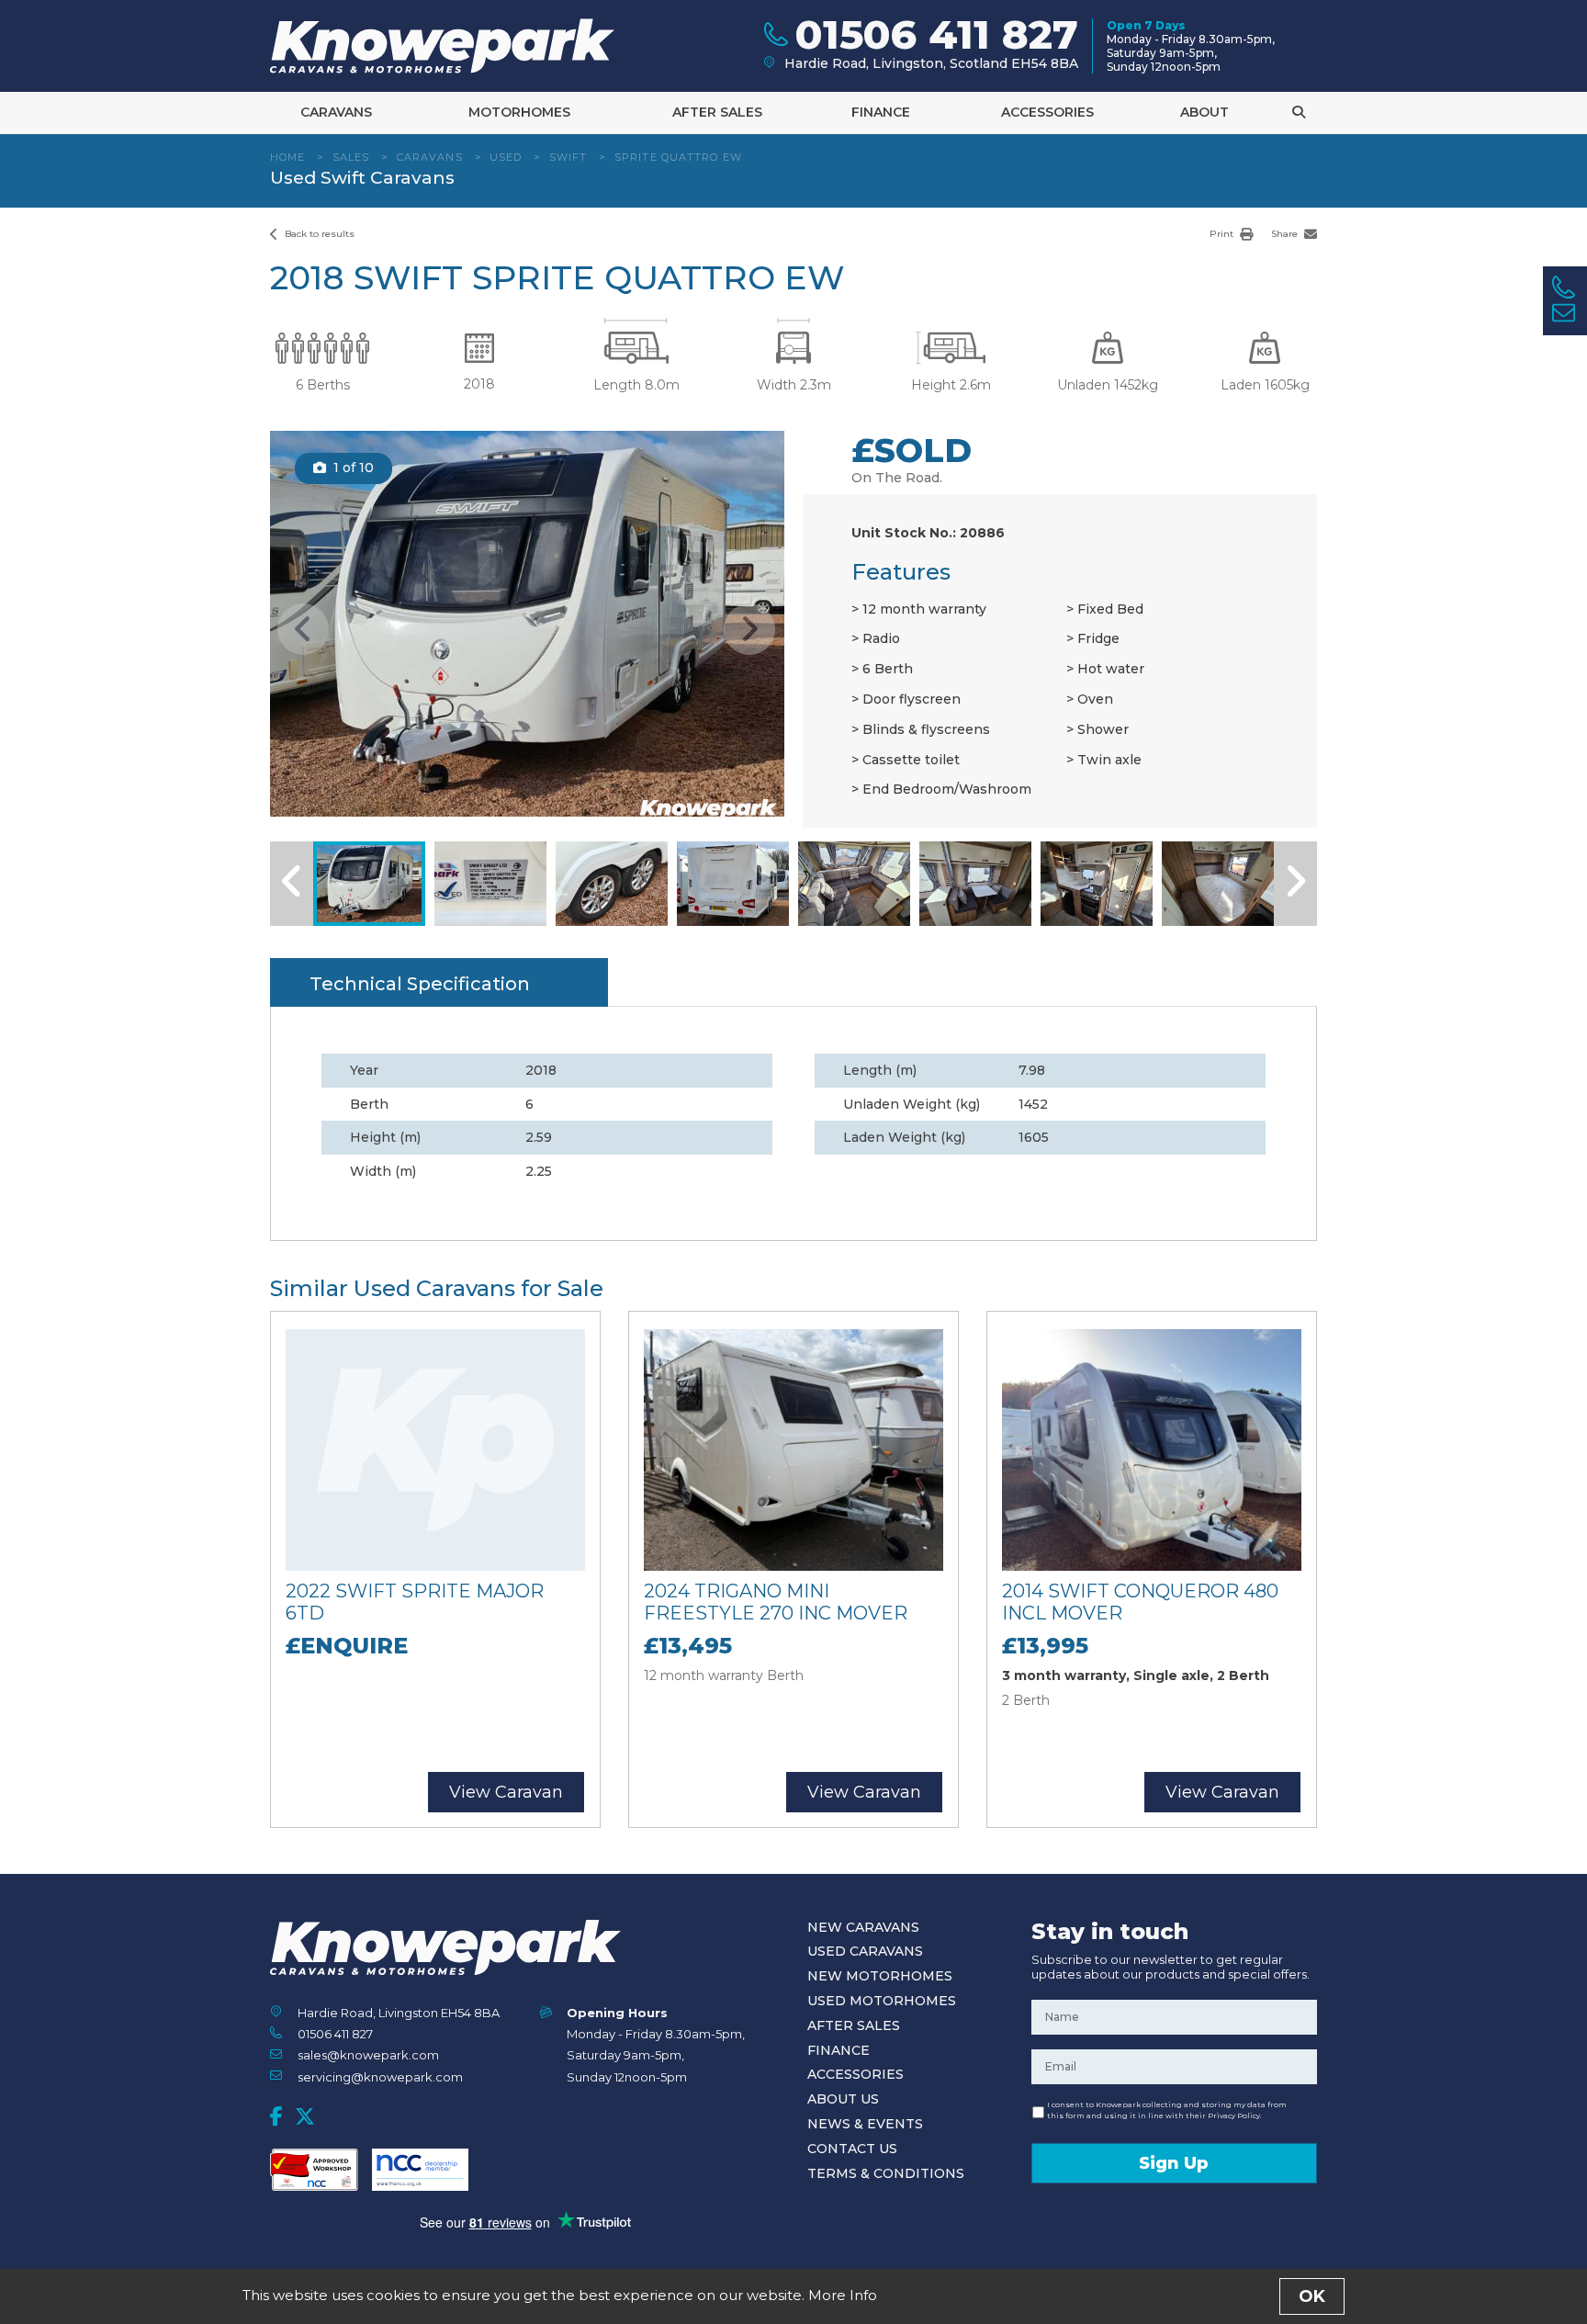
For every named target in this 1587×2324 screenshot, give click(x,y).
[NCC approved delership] (420, 2170)
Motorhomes (519, 112)
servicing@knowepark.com (380, 2077)
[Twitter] (305, 2116)
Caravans (336, 112)
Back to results (318, 234)
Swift (568, 157)
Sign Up (1174, 2163)
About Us (843, 2099)
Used (506, 157)
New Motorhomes (880, 1976)
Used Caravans (865, 1951)
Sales (351, 157)
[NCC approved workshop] (314, 2170)
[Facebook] (276, 2116)
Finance (881, 112)
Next (749, 629)
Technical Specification (420, 984)
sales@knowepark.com (368, 2055)
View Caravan (506, 1792)
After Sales (717, 112)
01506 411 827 (335, 2034)
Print (1223, 234)
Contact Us (852, 2149)
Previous (303, 629)
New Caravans (863, 1927)
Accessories (1047, 112)
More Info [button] (843, 2295)
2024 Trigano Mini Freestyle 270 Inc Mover (776, 1602)
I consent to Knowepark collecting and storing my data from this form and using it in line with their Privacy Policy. (1167, 2110)
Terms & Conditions (886, 2173)
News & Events (865, 2124)
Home (287, 157)
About (1204, 112)
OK (1312, 2296)
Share (1286, 234)
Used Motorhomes (882, 2001)
